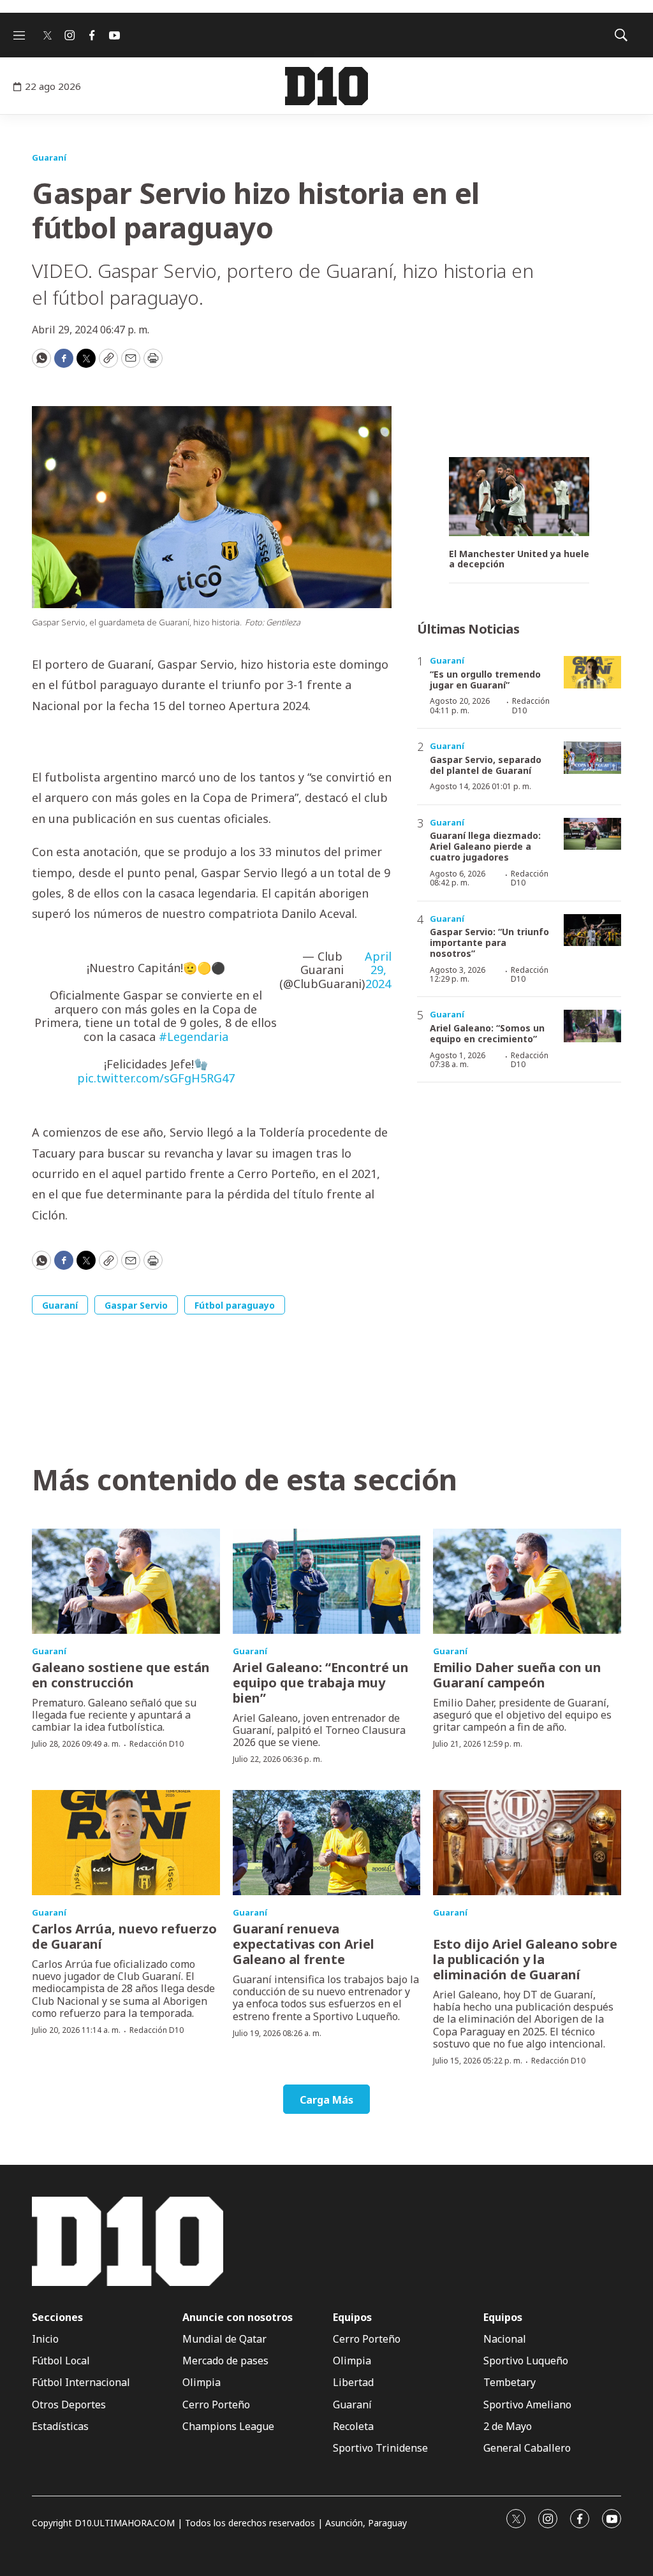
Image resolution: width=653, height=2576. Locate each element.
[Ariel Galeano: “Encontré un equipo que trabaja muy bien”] (327, 1582)
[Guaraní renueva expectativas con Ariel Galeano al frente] (327, 1843)
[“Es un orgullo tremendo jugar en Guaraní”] (592, 672)
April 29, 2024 (378, 971)
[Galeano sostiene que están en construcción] (126, 1582)
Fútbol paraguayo (235, 1305)
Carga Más (326, 2100)
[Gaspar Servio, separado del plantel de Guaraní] (592, 758)
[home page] (326, 86)
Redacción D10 (531, 705)
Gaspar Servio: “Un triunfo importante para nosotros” (489, 942)
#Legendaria (194, 1037)
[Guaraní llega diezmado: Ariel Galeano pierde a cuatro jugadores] (592, 834)
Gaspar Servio (136, 1305)
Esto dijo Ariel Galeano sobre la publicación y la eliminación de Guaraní (525, 1959)
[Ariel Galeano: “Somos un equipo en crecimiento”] (592, 1026)
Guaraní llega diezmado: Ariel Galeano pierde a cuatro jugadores (485, 846)
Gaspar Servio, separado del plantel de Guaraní (486, 765)
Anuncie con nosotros (238, 2318)
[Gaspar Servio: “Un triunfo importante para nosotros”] (592, 930)
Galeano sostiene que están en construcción (121, 1675)
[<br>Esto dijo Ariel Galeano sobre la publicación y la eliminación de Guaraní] (527, 1843)
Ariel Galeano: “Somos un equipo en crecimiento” (487, 1033)
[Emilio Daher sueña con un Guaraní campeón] (527, 1582)
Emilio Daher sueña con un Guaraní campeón (517, 1675)
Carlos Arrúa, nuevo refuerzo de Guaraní (124, 1936)
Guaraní (49, 157)
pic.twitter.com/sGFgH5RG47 (156, 1078)
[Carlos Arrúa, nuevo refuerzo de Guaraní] (126, 1843)
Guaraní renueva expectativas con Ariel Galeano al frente (304, 1944)
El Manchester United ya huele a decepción (519, 560)
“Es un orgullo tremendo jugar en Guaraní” (485, 680)
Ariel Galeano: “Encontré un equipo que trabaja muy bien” (321, 1683)
